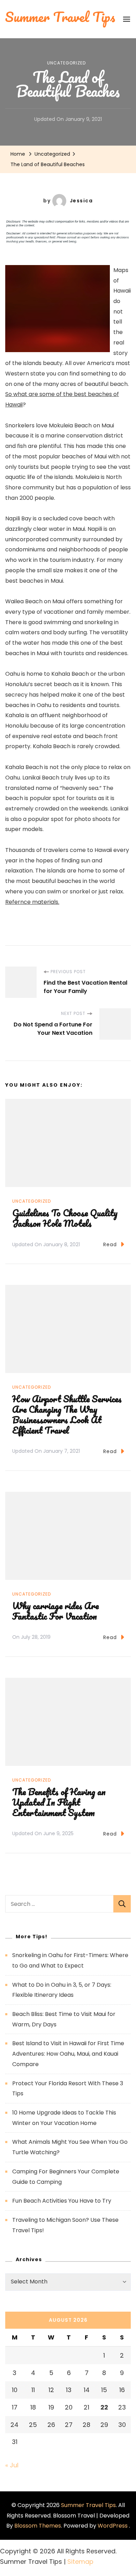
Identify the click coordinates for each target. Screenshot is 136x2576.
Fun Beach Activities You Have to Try (62, 2201)
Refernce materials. (32, 902)
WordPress (113, 2526)
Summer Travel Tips (88, 2505)
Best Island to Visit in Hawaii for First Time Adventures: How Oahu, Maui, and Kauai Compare (68, 2054)
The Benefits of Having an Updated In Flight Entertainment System (59, 1802)
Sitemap (80, 2562)
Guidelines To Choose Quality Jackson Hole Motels (65, 1218)
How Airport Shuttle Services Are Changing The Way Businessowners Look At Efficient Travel (67, 1414)
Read (110, 1244)
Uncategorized (66, 63)
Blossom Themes (38, 2526)
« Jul (12, 2465)
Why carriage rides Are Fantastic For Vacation (55, 1611)
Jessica (81, 201)
